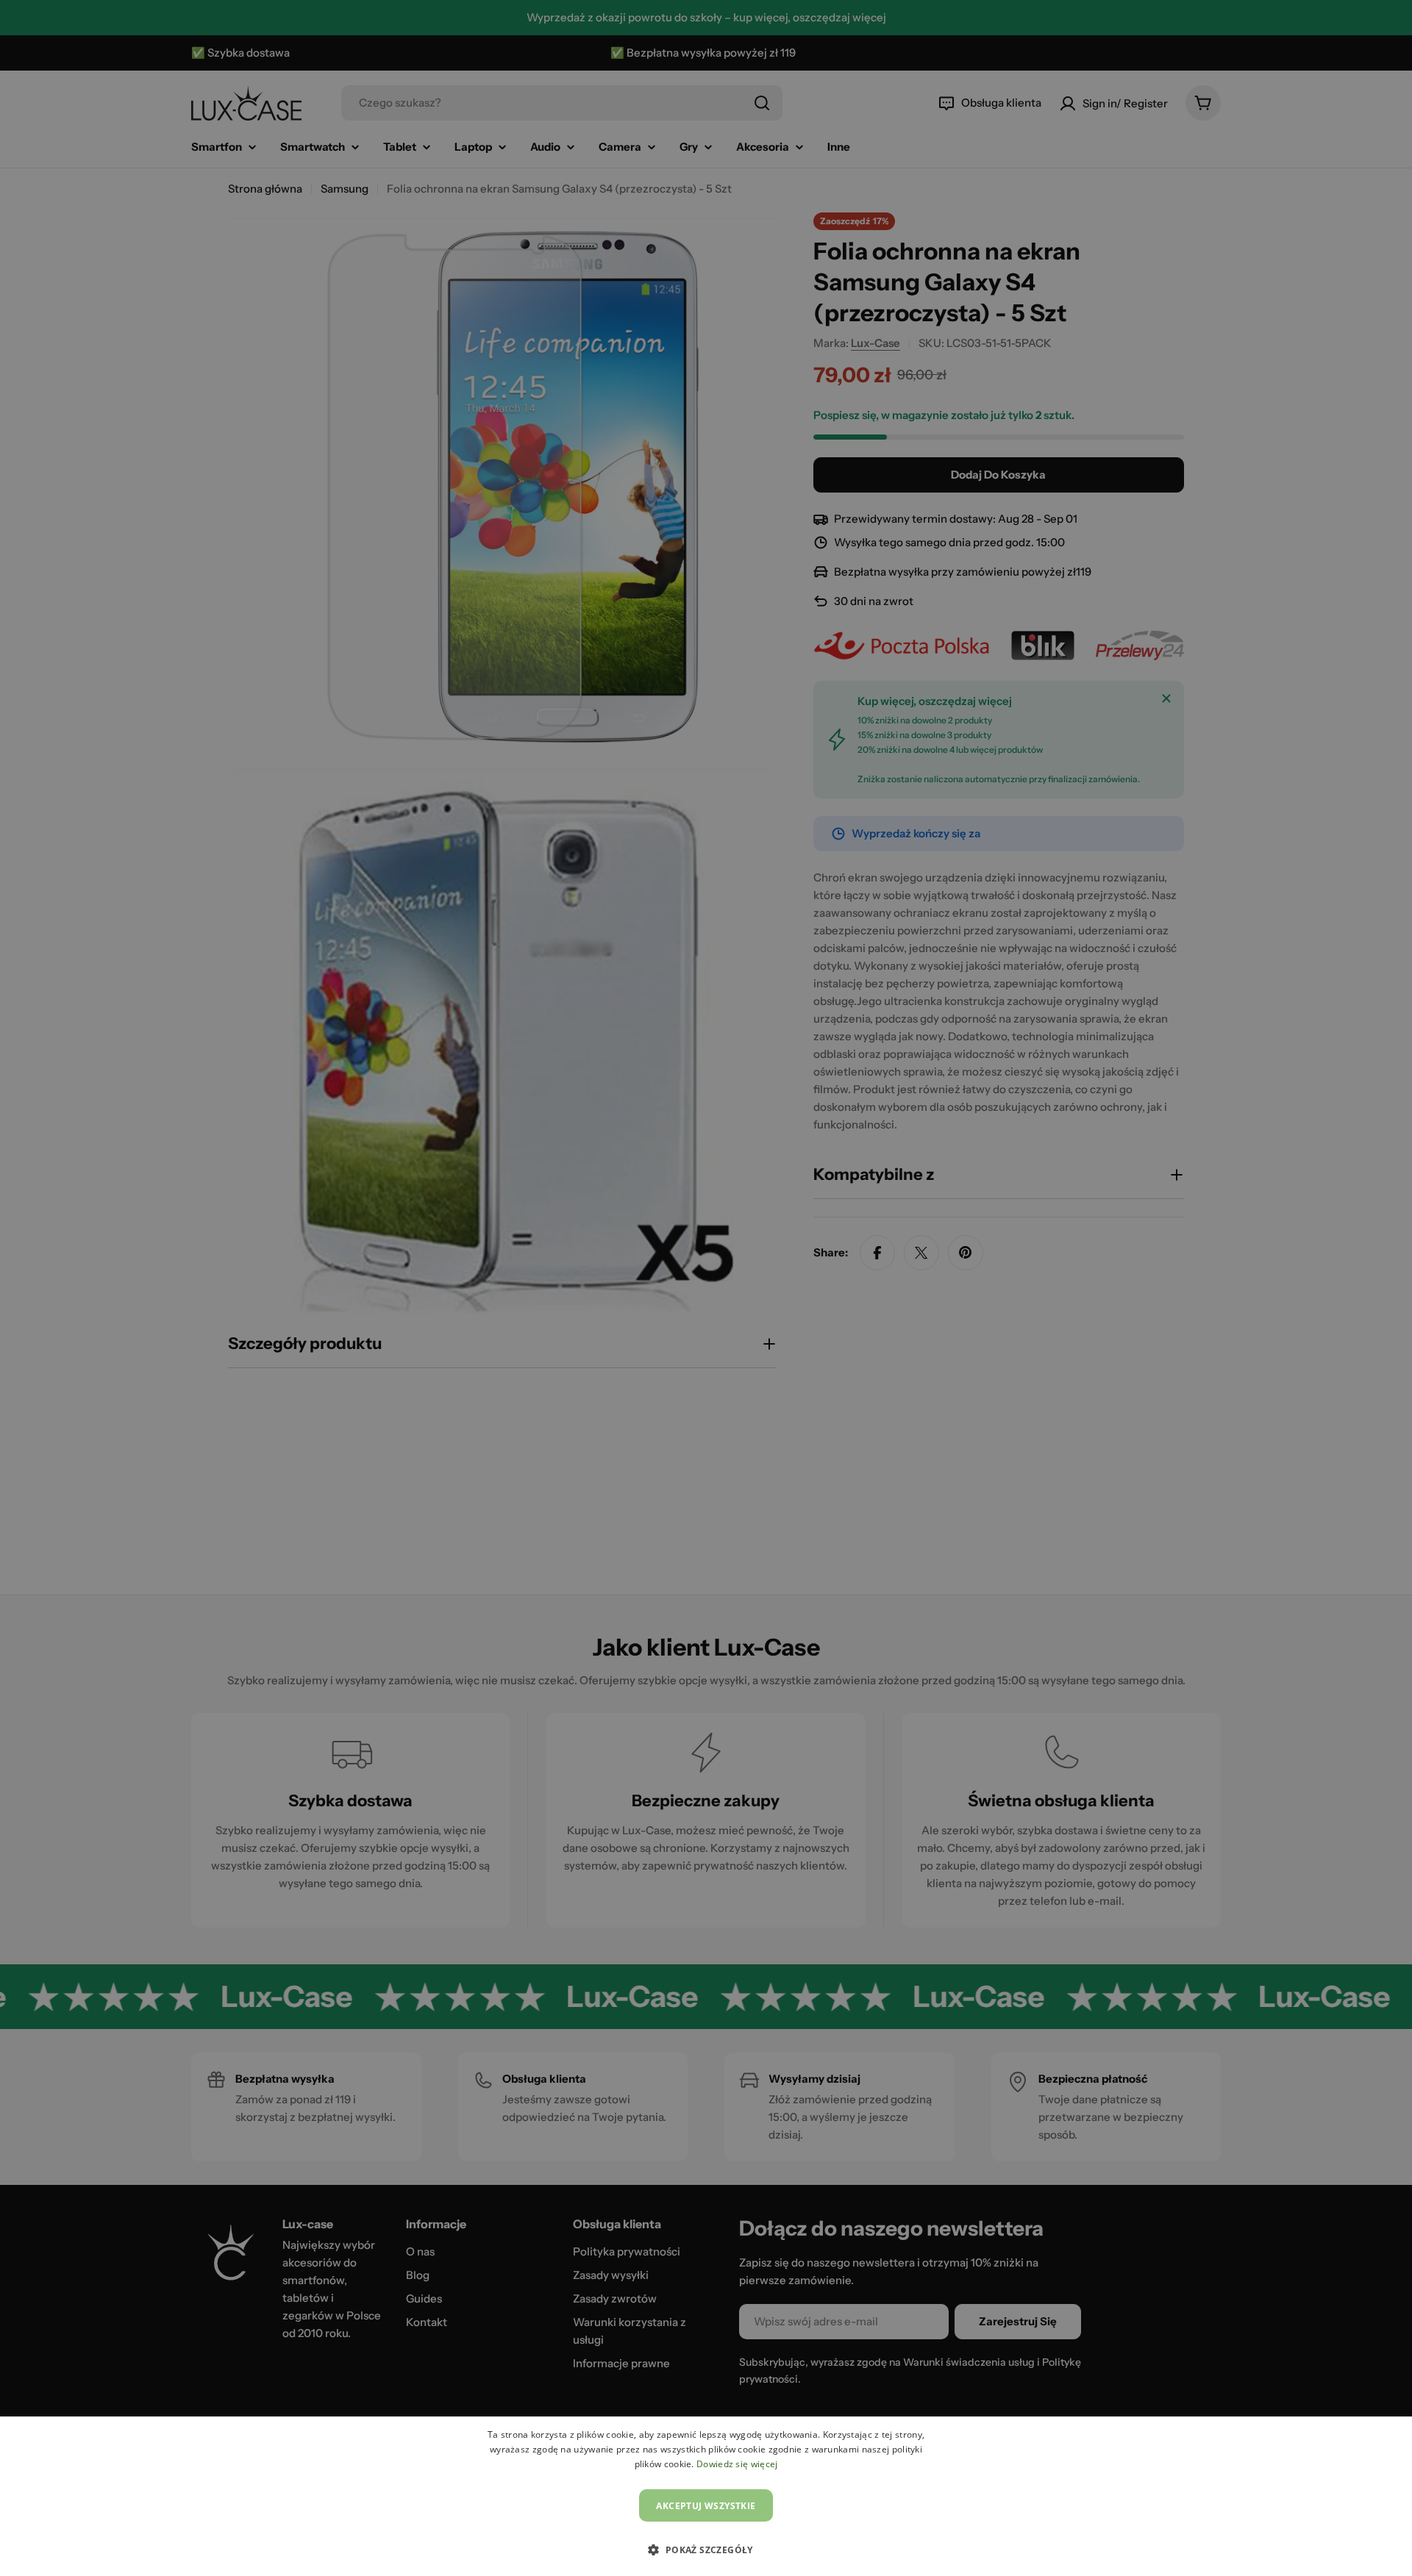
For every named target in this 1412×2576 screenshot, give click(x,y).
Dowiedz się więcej (737, 2464)
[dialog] (706, 2496)
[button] (706, 2550)
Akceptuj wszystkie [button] (706, 2506)
